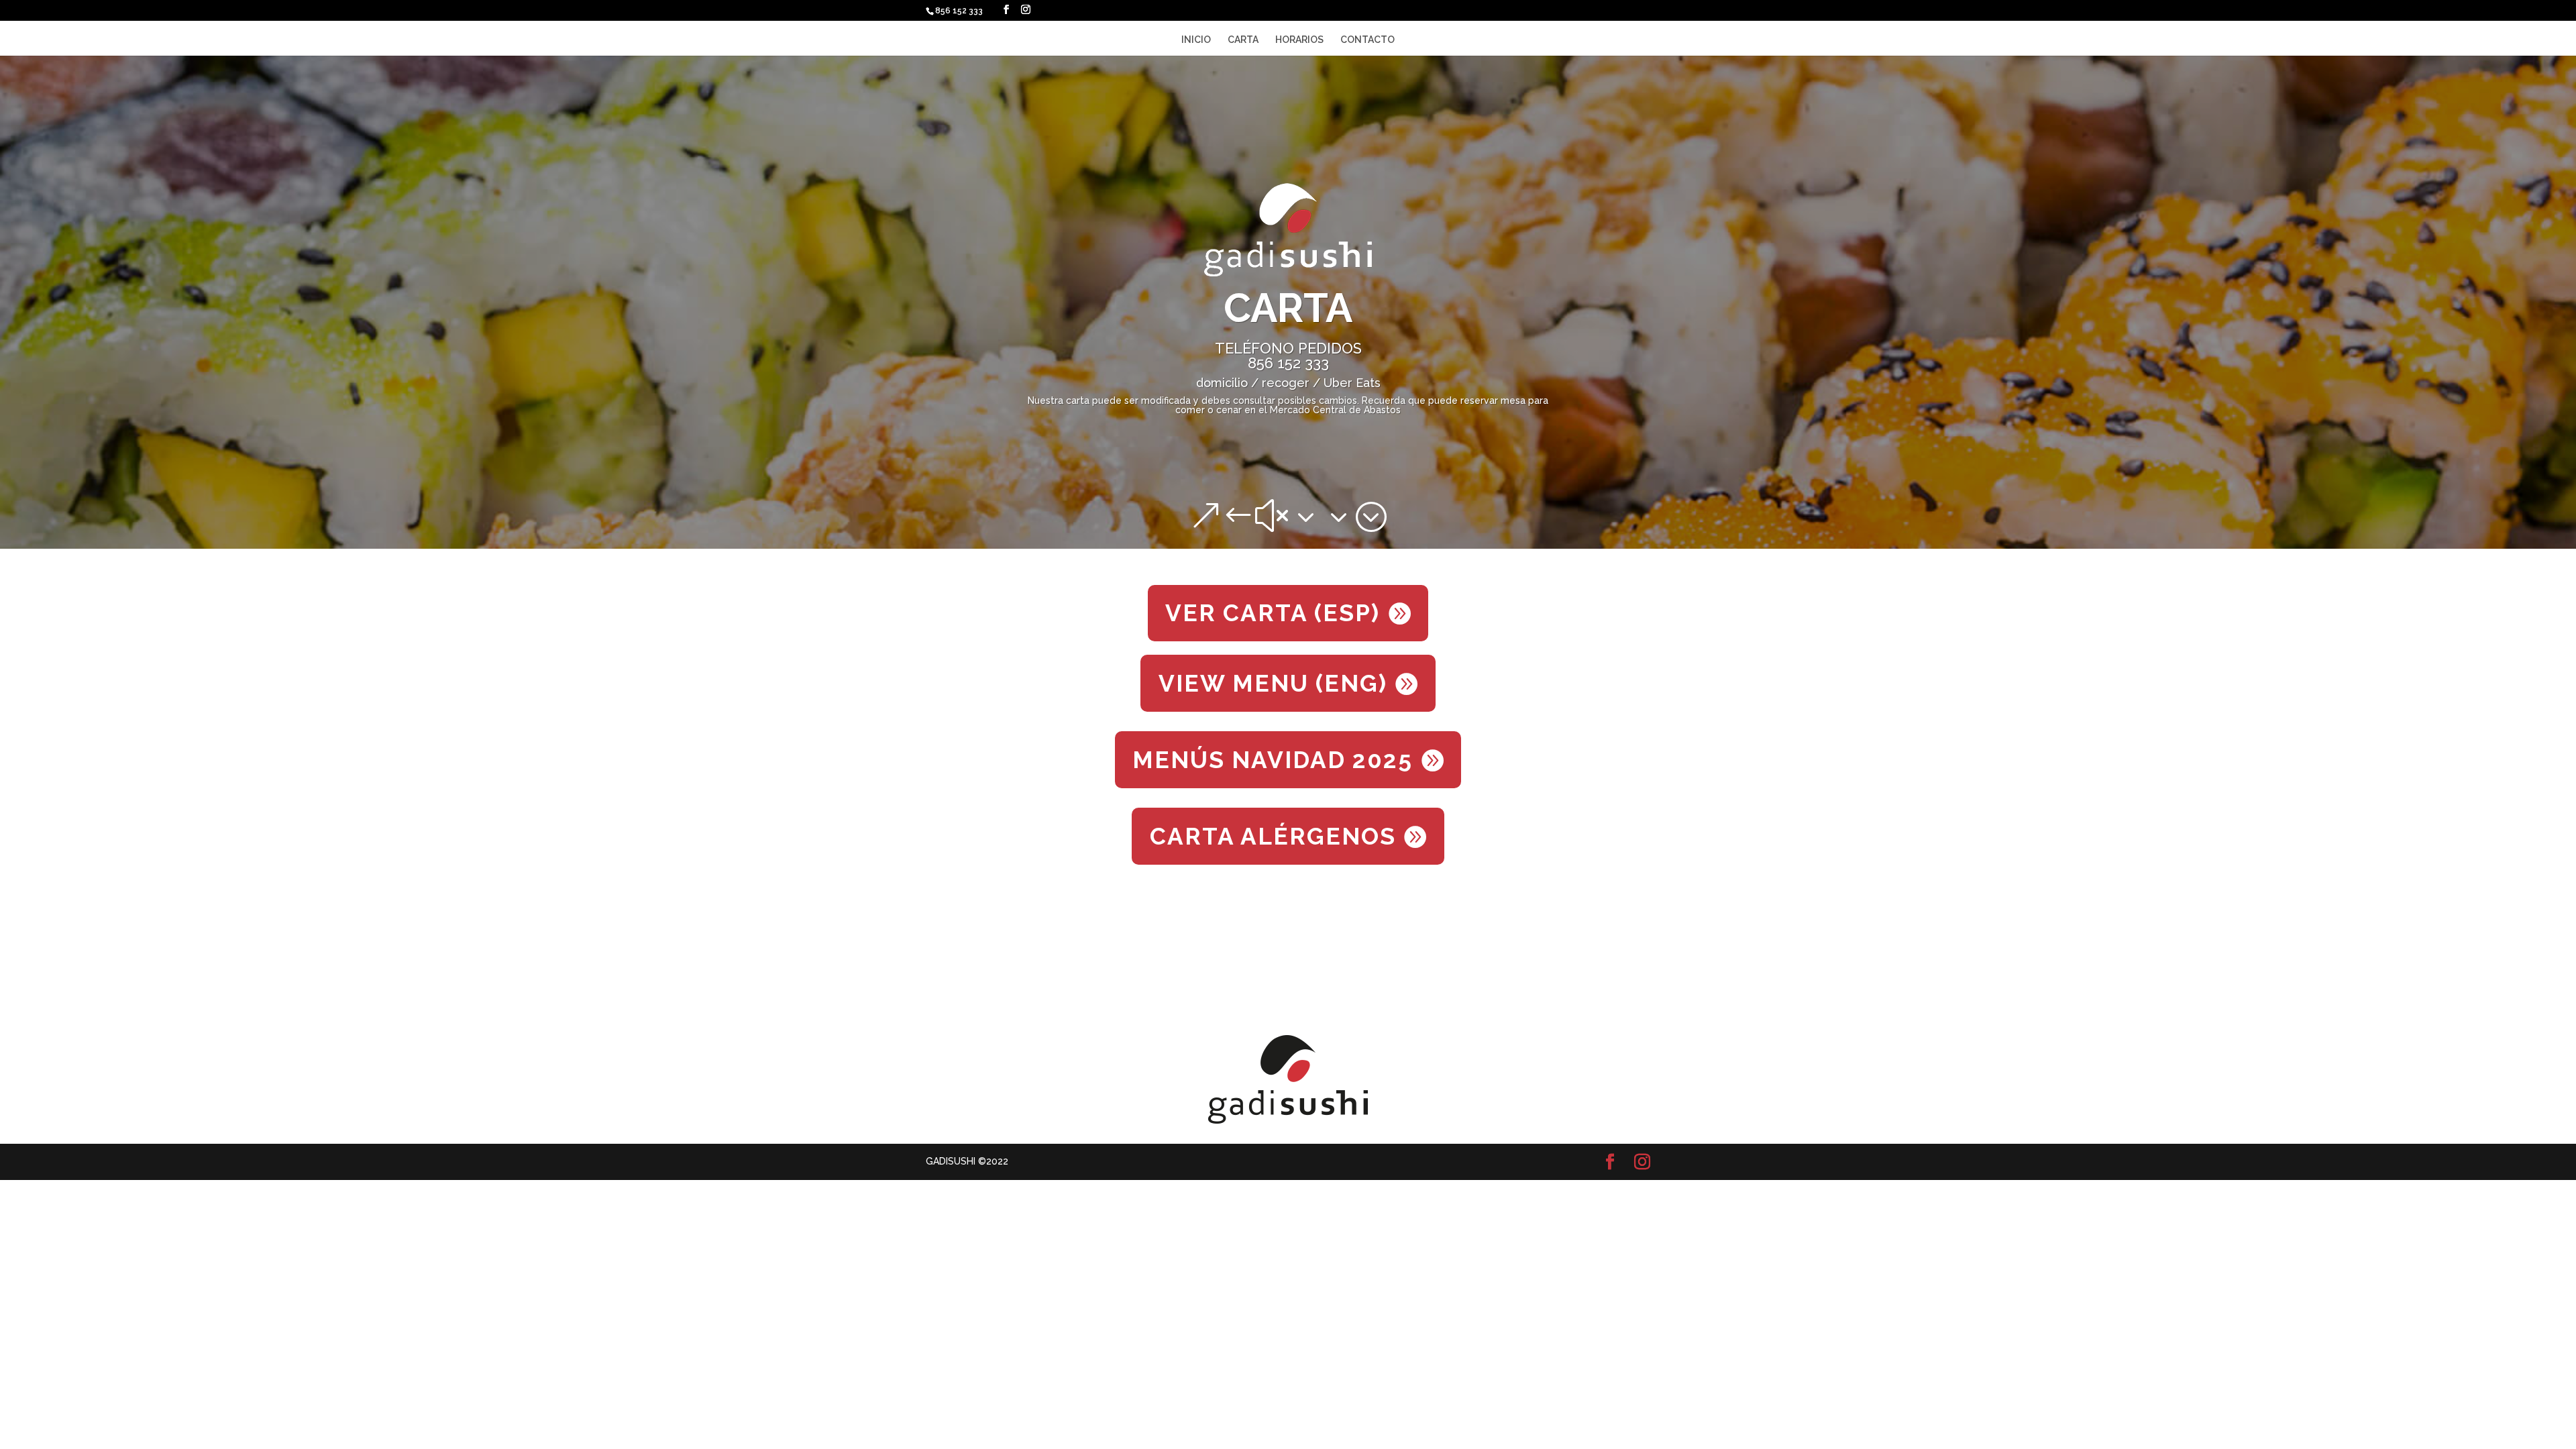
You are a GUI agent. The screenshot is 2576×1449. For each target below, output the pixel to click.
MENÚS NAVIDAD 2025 (1273, 760)
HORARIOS (1299, 40)
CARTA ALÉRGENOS (1273, 836)
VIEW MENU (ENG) (1273, 683)
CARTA (1243, 40)
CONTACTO (1367, 40)
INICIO (1196, 40)
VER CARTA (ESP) (1273, 613)
